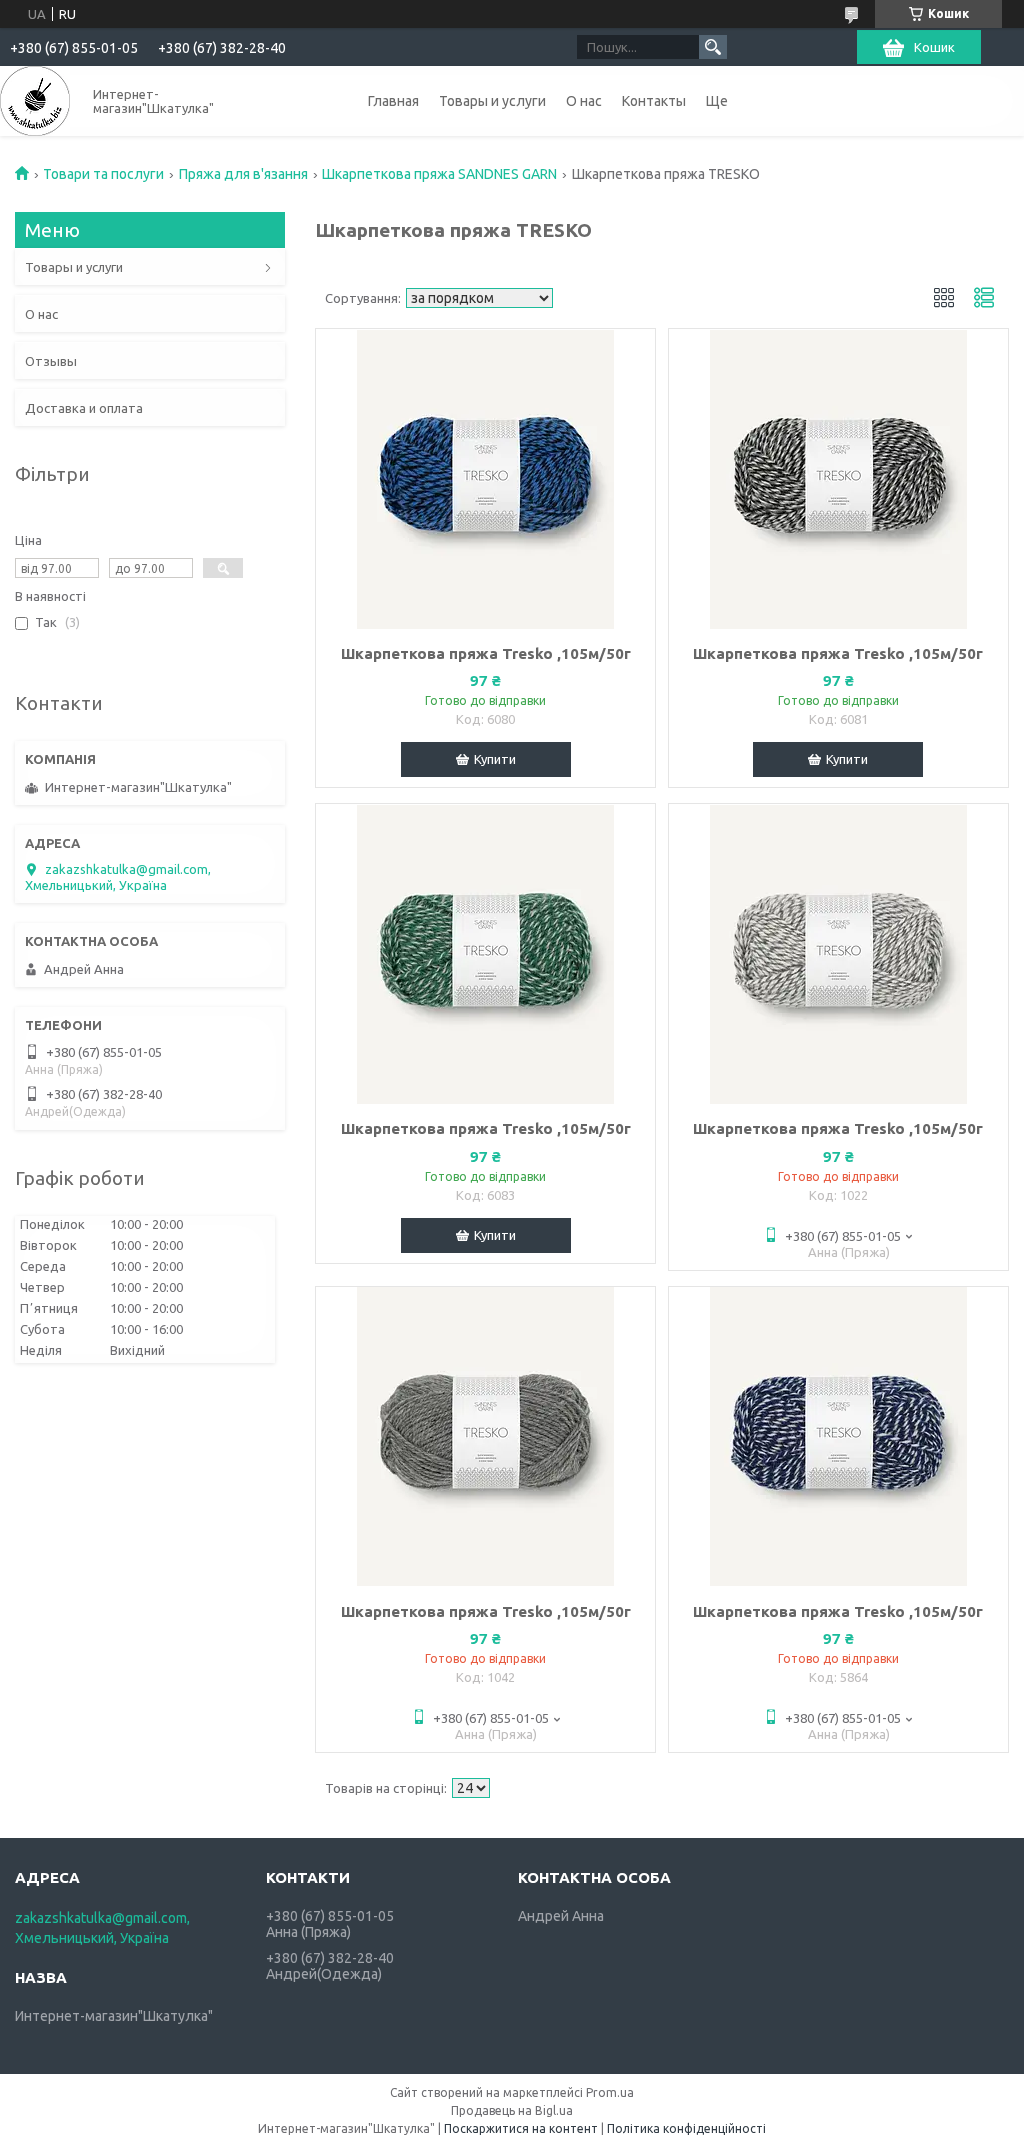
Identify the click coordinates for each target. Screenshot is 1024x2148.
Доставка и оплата (84, 408)
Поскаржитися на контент (521, 2128)
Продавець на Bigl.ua (512, 2110)
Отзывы (51, 361)
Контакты (654, 101)
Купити (495, 759)
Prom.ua (610, 2092)
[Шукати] (713, 47)
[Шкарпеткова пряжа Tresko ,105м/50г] (485, 479)
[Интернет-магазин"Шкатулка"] (35, 101)
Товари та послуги (103, 174)
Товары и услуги (492, 101)
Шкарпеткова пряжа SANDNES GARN (439, 174)
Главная (393, 101)
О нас (584, 101)
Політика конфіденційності (686, 2128)
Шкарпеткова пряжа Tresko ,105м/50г (486, 653)
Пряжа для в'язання (243, 174)
